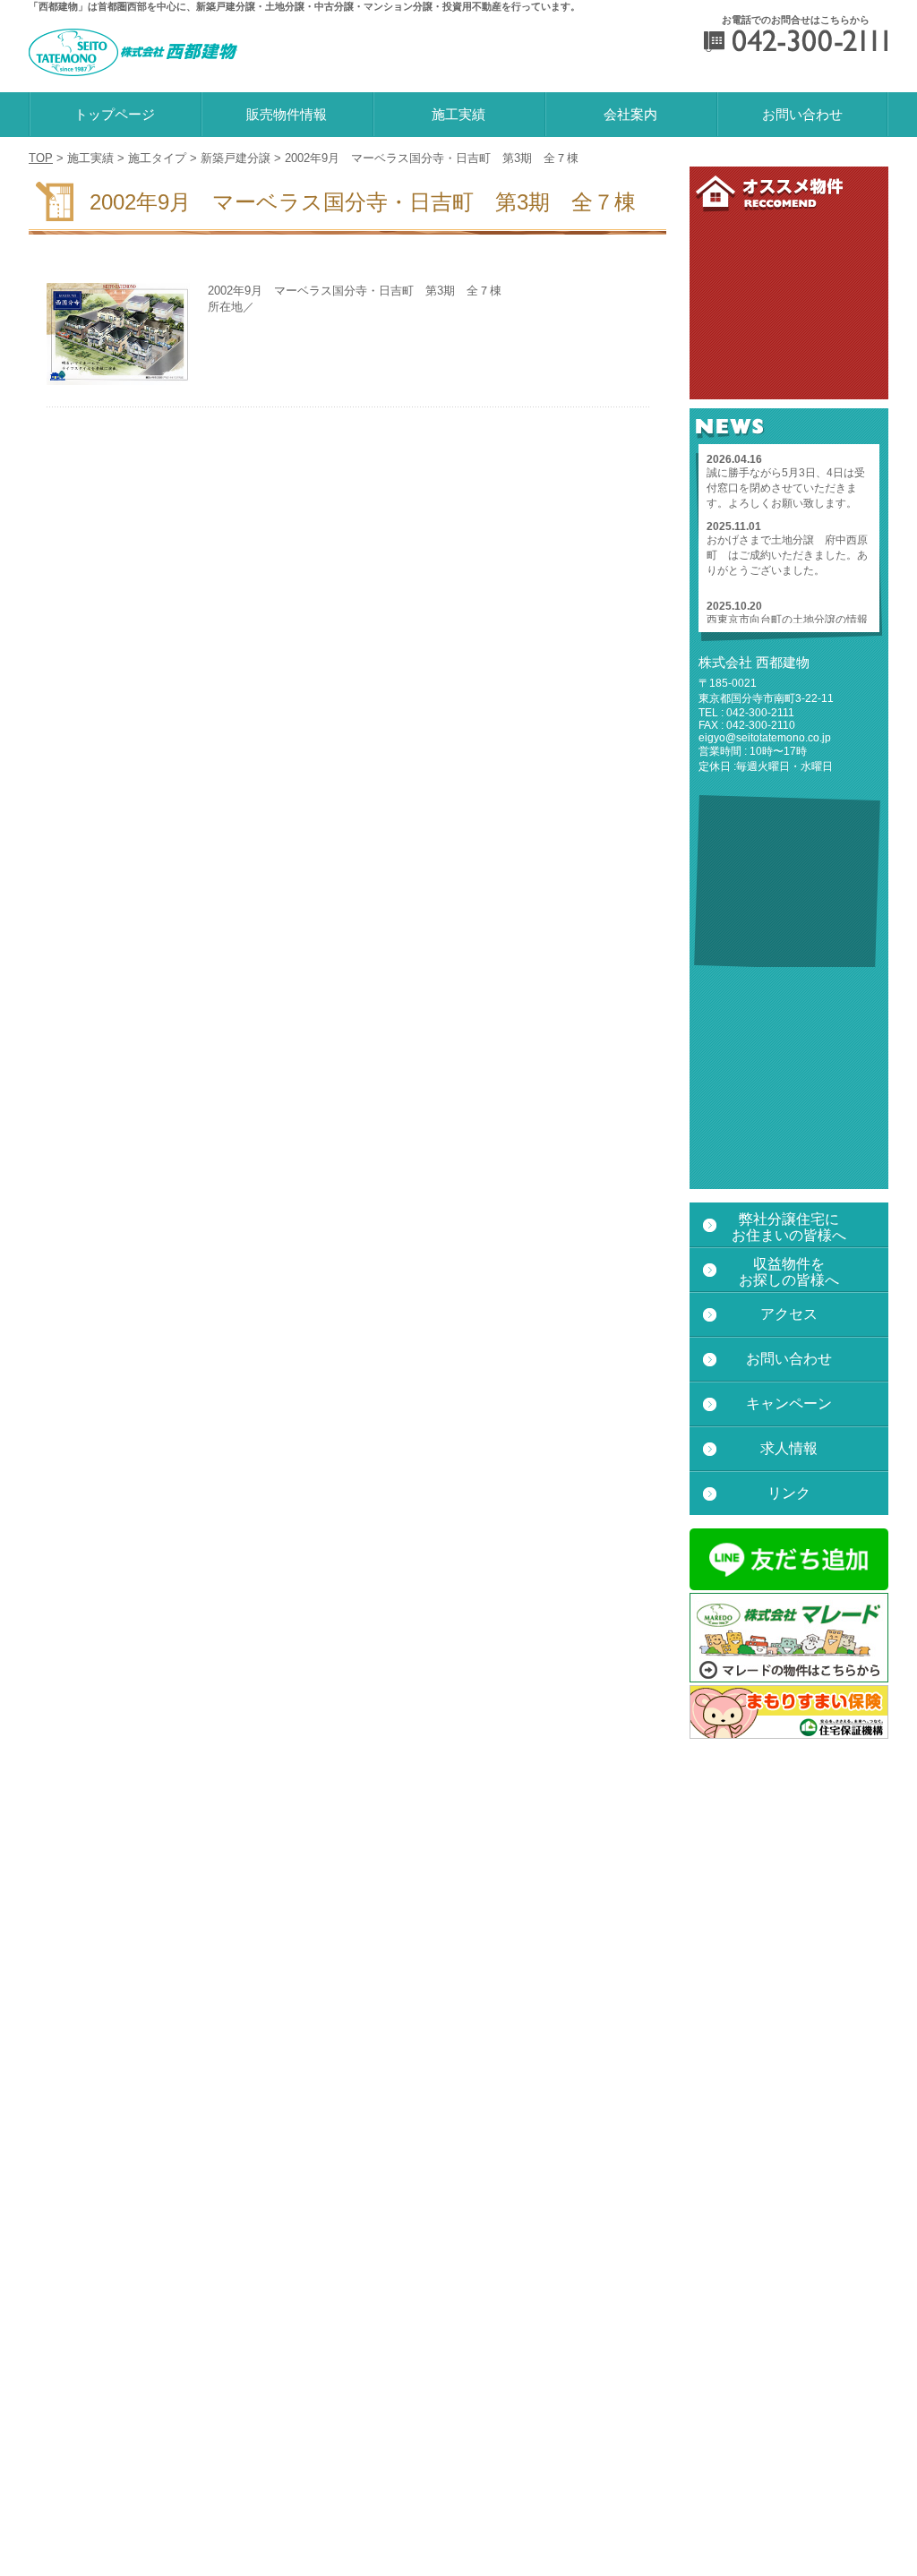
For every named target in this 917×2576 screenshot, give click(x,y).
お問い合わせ (802, 114)
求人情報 (789, 1448)
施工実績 (458, 114)
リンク (789, 1493)
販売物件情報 (287, 114)
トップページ (115, 114)
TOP (41, 158)
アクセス (789, 1314)
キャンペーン (789, 1404)
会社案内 (630, 114)
